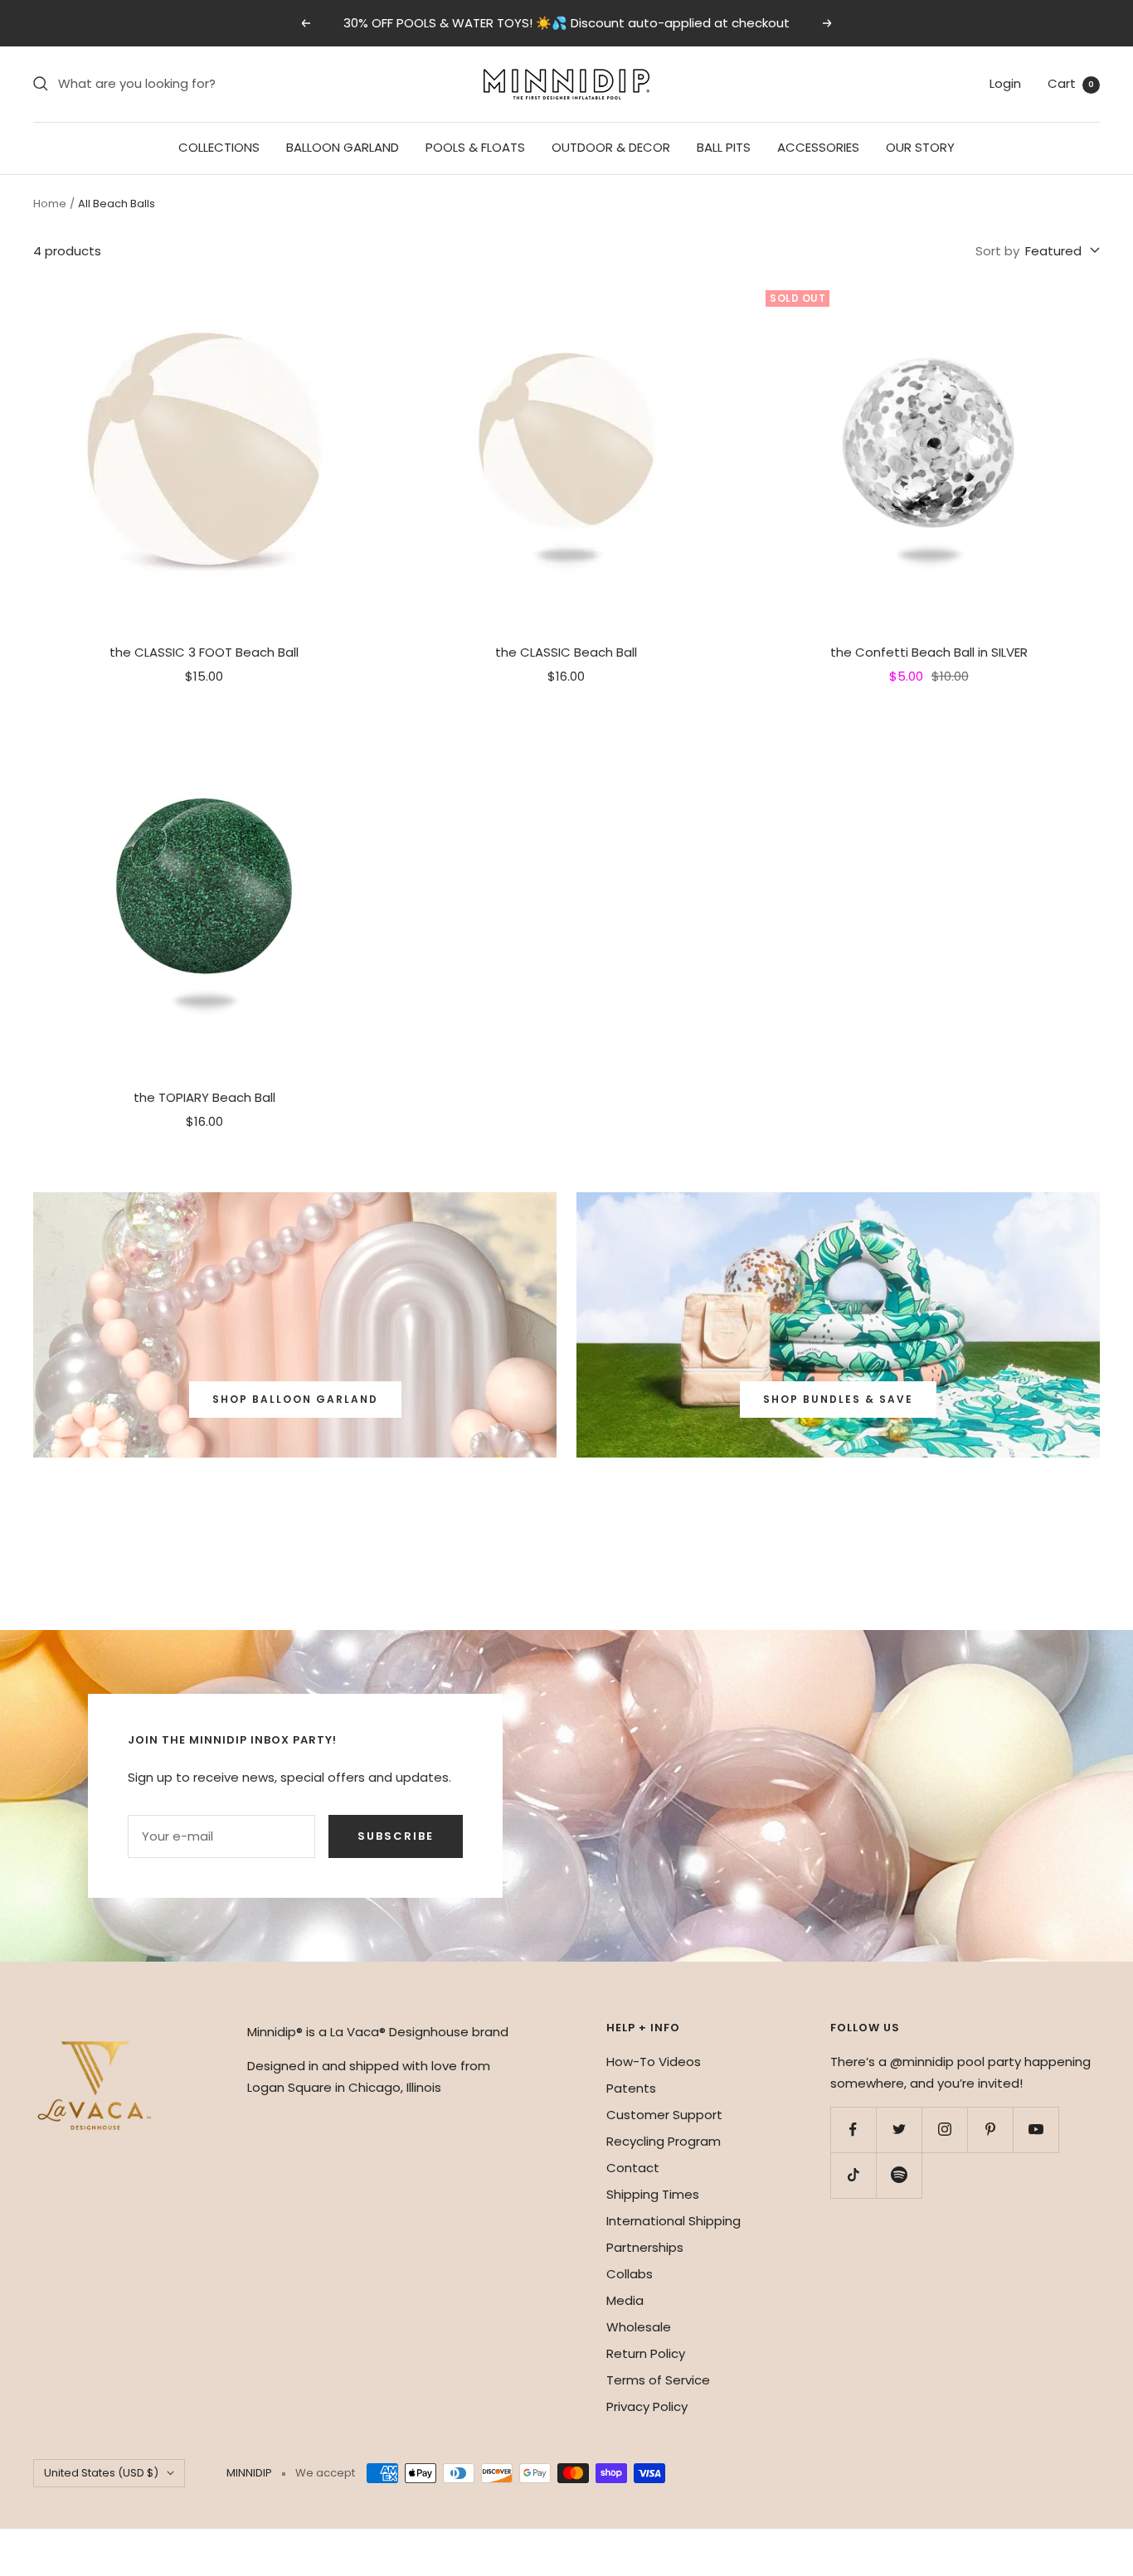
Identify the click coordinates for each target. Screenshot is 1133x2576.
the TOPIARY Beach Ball (204, 1097)
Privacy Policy (647, 2406)
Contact (633, 2168)
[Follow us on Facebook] (853, 2130)
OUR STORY (920, 147)
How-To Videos (654, 2062)
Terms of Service (658, 2380)
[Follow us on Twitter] (899, 2130)
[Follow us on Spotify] (899, 2175)
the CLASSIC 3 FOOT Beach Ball (204, 652)
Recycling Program (664, 2141)
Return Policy (646, 2353)
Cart (1071, 83)
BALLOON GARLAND (343, 147)
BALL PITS (724, 147)
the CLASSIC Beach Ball (566, 652)
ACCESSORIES (818, 147)
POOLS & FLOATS (475, 147)
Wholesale (639, 2327)
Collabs (630, 2274)
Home (50, 204)
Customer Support (664, 2115)
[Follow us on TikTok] (853, 2175)
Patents (631, 2088)
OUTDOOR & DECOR (611, 147)
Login (1005, 83)
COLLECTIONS (219, 147)
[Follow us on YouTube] (1036, 2130)
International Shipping (673, 2221)
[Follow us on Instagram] (944, 2130)
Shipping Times (653, 2194)
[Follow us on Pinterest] (990, 2130)
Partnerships (645, 2247)
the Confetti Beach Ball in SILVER (929, 652)
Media (625, 2300)
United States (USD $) (101, 2473)
